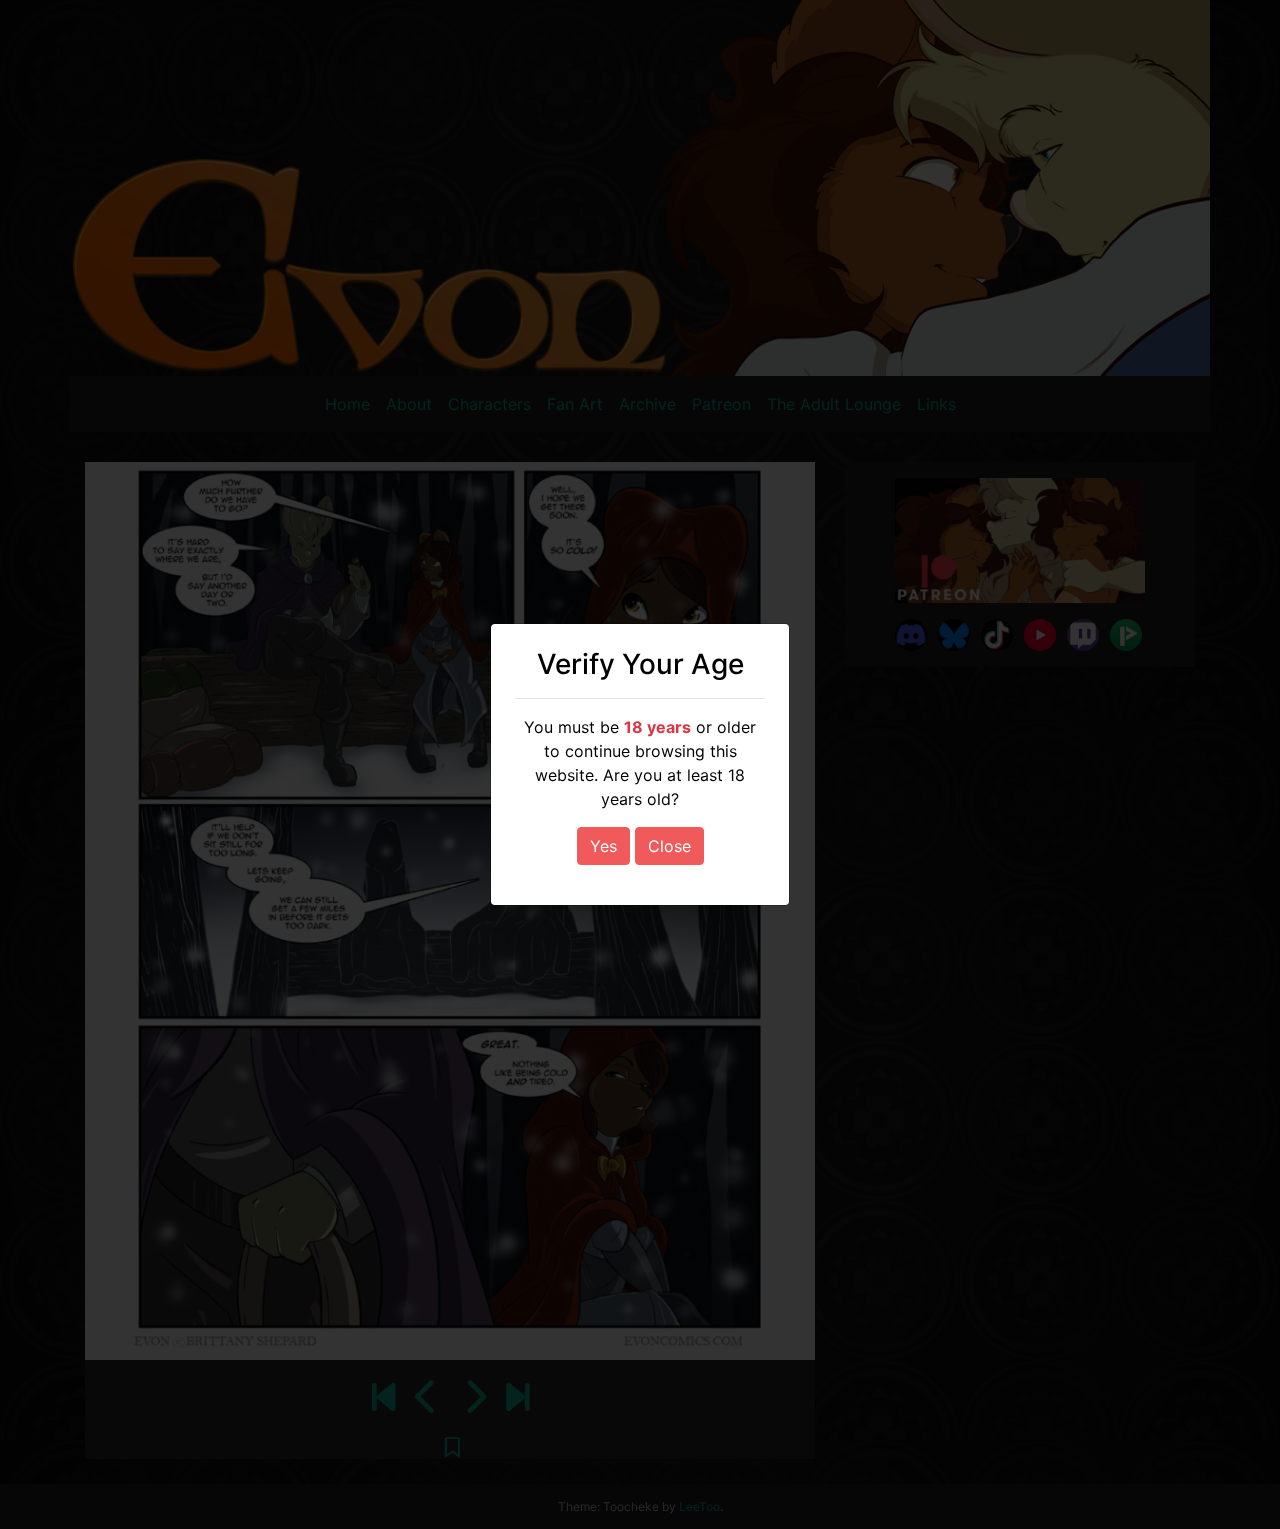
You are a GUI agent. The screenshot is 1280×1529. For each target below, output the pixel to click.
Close (669, 846)
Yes (603, 846)
